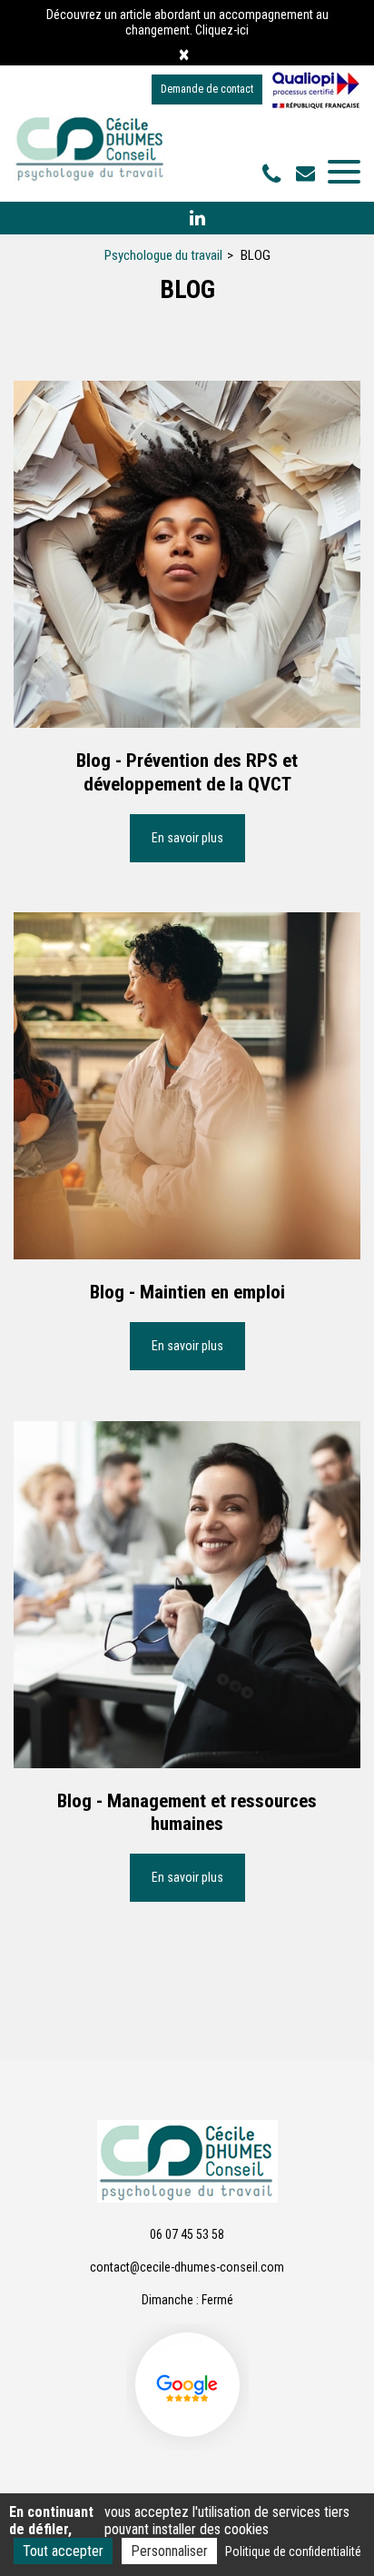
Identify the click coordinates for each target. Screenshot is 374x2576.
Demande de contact (207, 89)
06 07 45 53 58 (187, 2234)
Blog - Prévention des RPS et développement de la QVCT (187, 772)
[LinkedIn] (197, 218)
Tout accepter (63, 2551)
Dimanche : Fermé (187, 2300)
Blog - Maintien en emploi (187, 1292)
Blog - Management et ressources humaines (187, 1812)
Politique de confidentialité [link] (293, 2551)
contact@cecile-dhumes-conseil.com (308, 173)
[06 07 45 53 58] (275, 174)
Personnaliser (169, 2551)
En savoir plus (187, 838)
